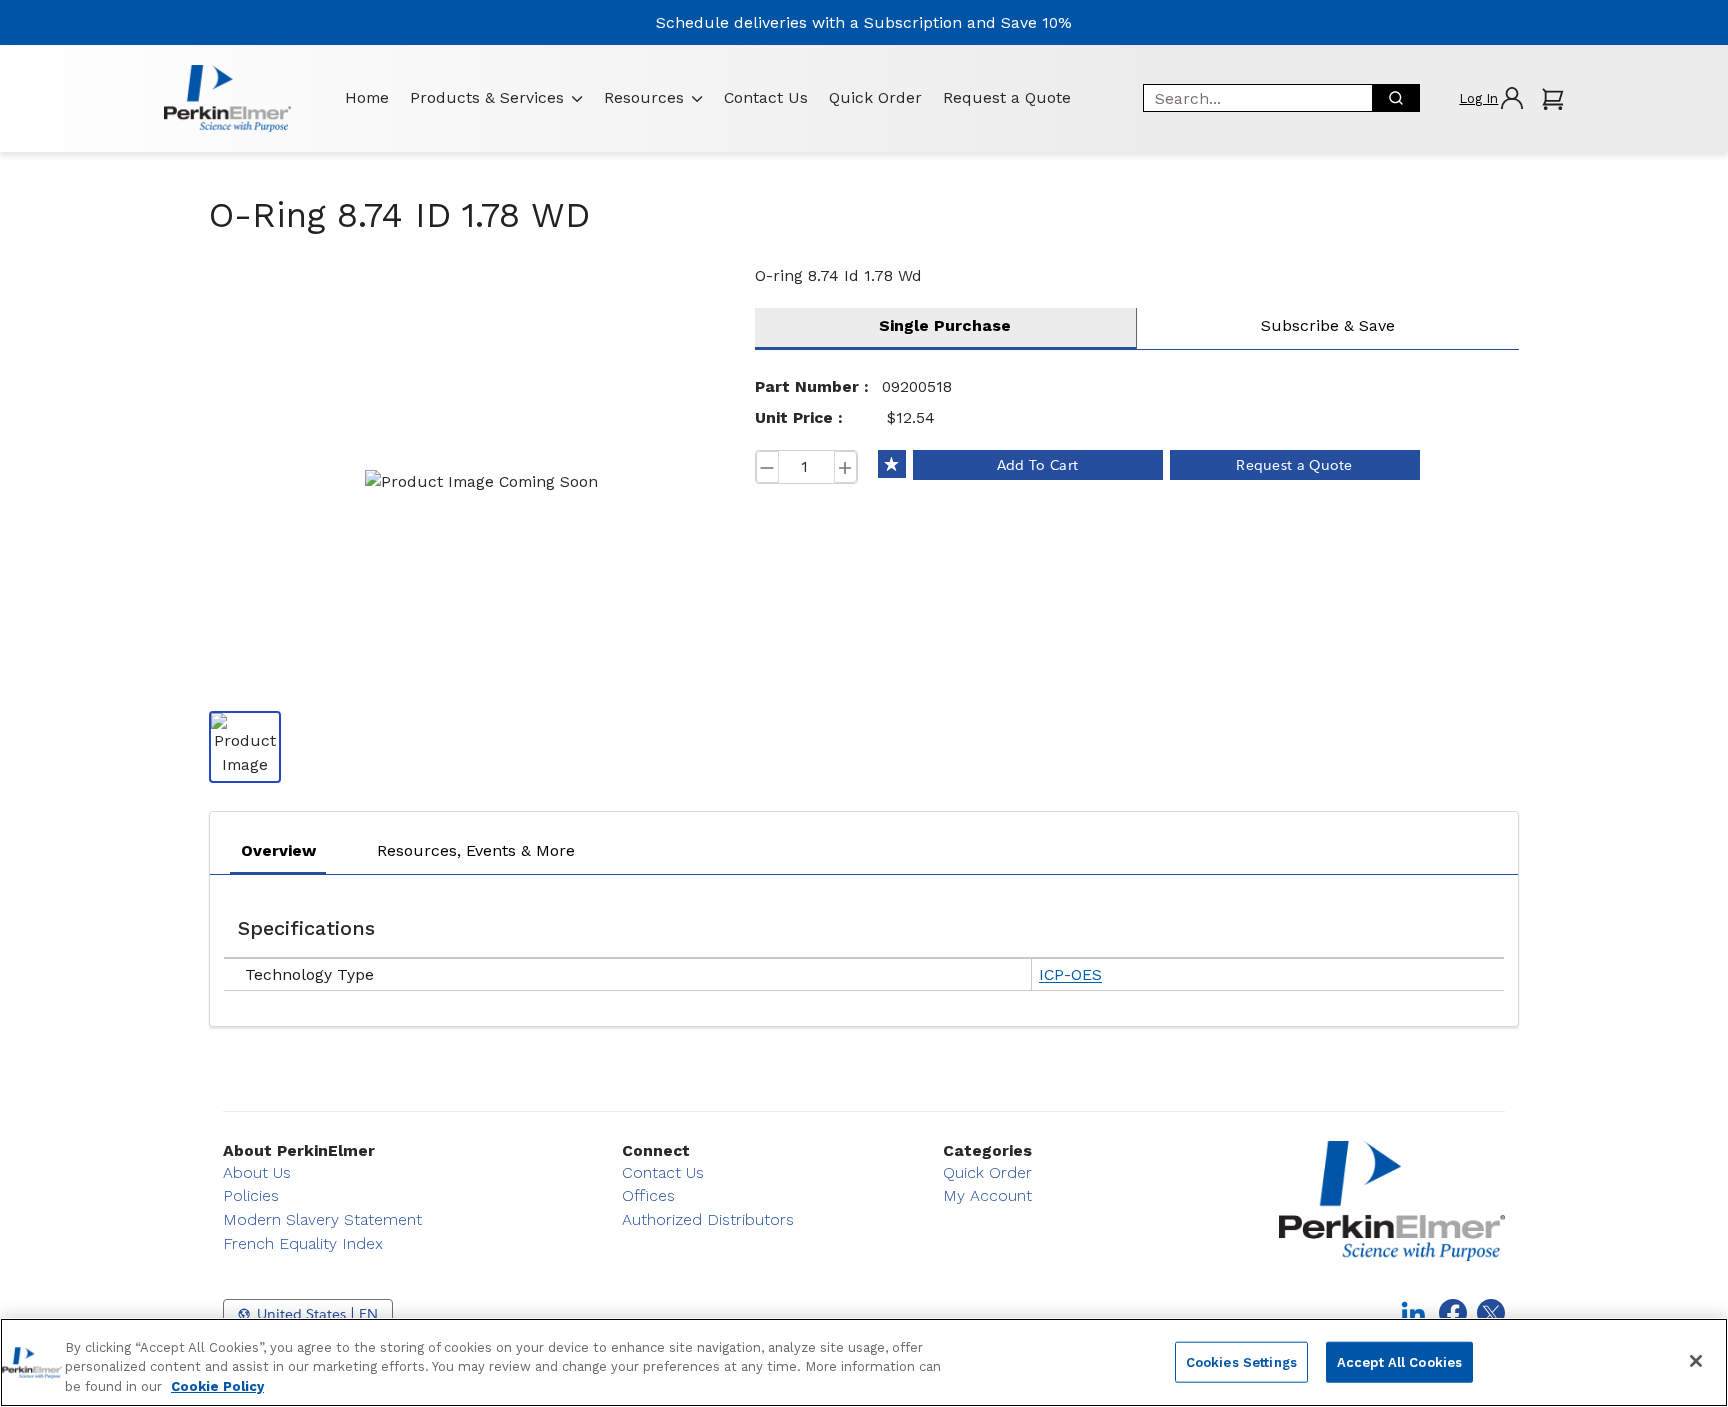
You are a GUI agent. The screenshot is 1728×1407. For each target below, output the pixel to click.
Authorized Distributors (708, 1219)
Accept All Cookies (1399, 1361)
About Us (257, 1172)
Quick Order (875, 97)
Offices (648, 1195)
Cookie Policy (217, 1386)
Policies (251, 1195)
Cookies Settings (1241, 1361)
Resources (644, 97)
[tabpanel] (864, 945)
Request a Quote (1007, 97)
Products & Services (487, 97)
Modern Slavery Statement (322, 1219)
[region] (864, 1362)
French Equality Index (303, 1243)
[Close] (1696, 1361)
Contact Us (766, 97)
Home (367, 97)
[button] (1490, 98)
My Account (987, 1195)
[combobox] (1251, 98)
